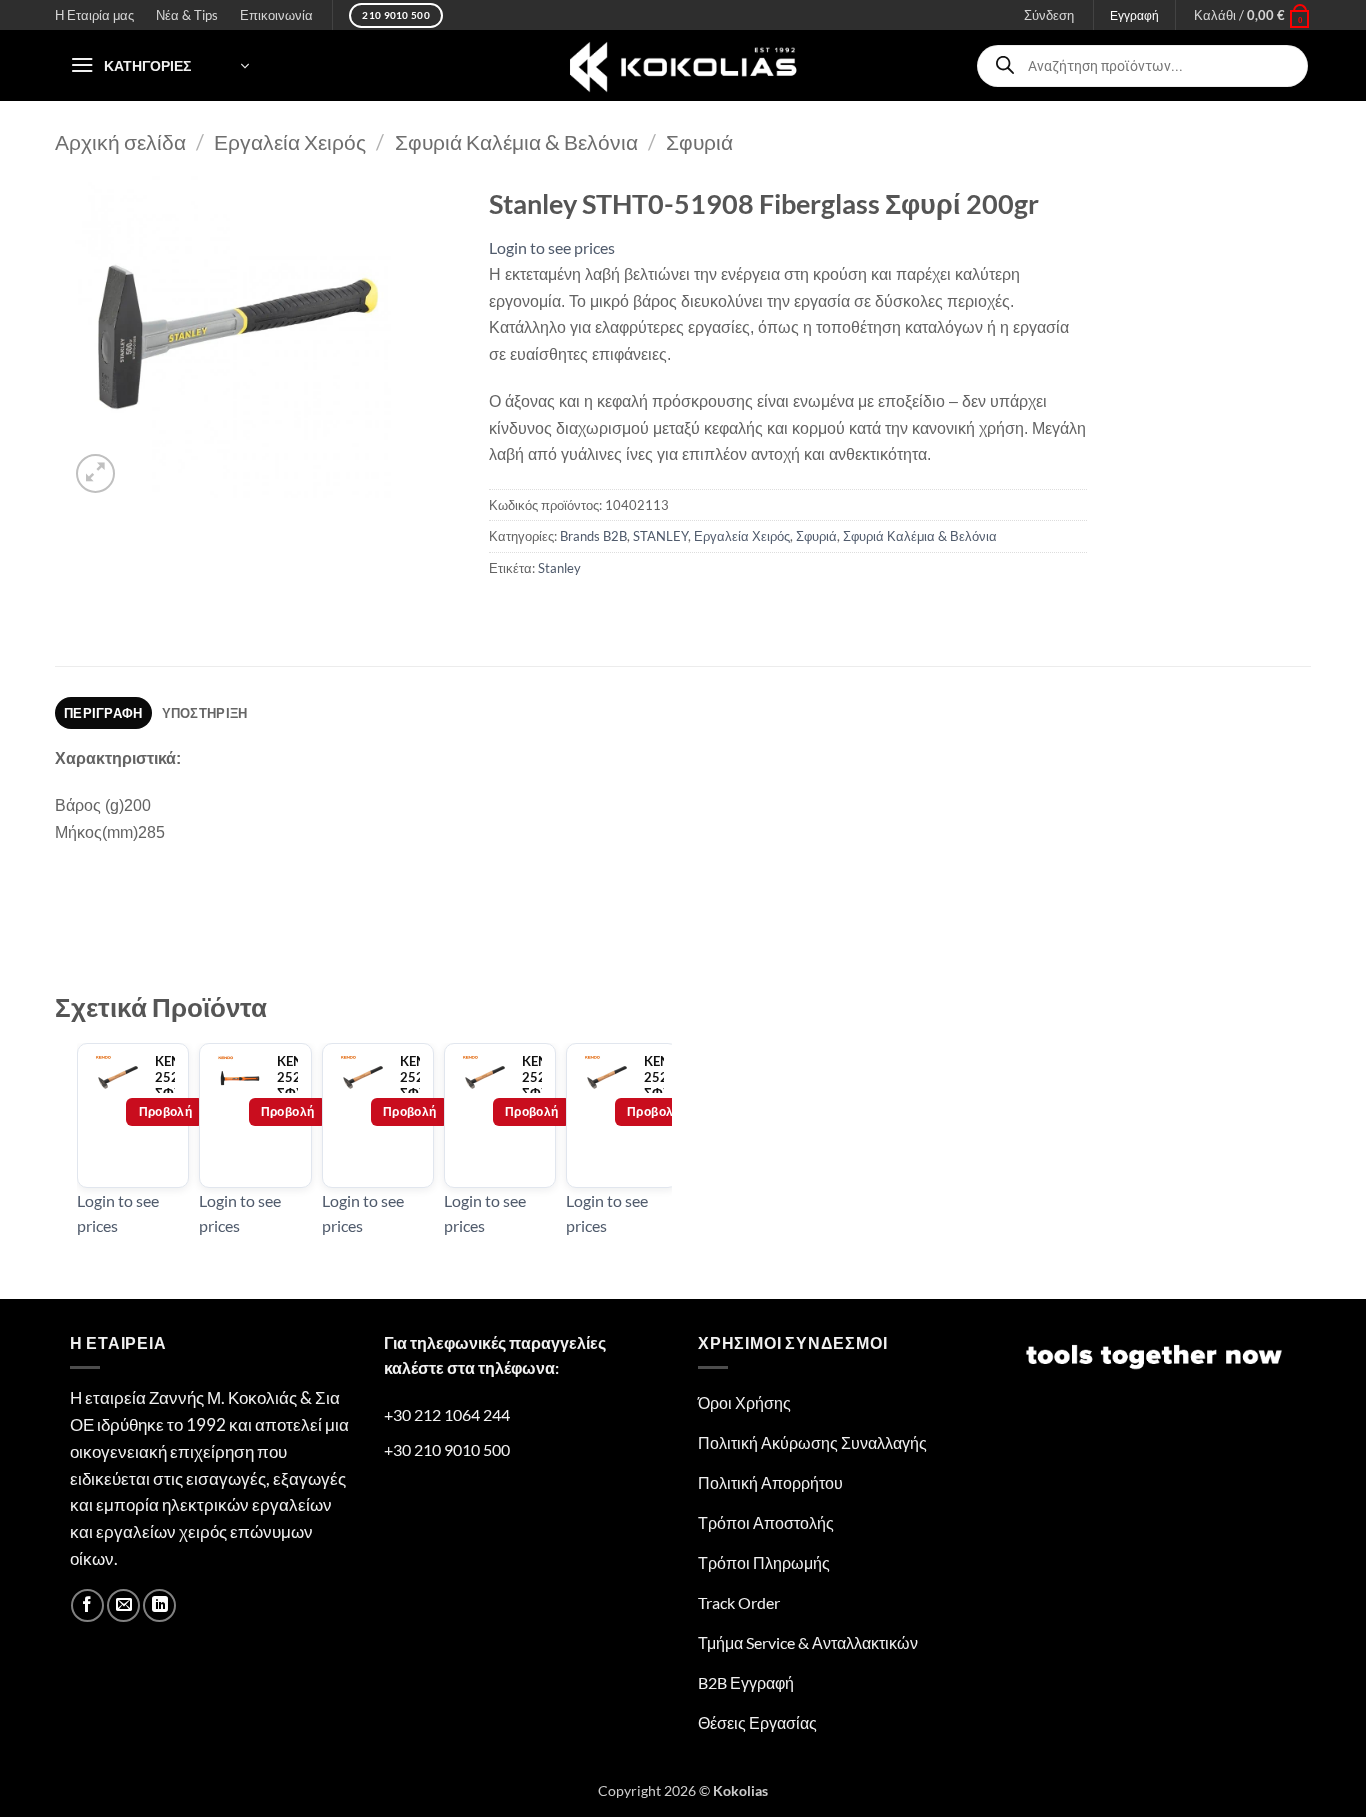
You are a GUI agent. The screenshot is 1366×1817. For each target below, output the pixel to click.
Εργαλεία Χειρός (290, 141)
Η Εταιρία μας (94, 15)
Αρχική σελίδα (120, 141)
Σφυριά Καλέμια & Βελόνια (516, 141)
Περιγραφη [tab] (103, 713)
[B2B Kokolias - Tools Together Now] (683, 65)
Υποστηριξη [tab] (205, 713)
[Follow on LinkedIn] (159, 1605)
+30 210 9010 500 (447, 1449)
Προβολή (166, 1111)
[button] (1252, 15)
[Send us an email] (123, 1605)
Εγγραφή (1134, 15)
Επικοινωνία (276, 15)
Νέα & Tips (187, 15)
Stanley (559, 568)
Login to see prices (552, 247)
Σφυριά (699, 141)
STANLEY (660, 536)
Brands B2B (593, 536)
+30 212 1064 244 (447, 1414)
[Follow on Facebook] (87, 1605)
